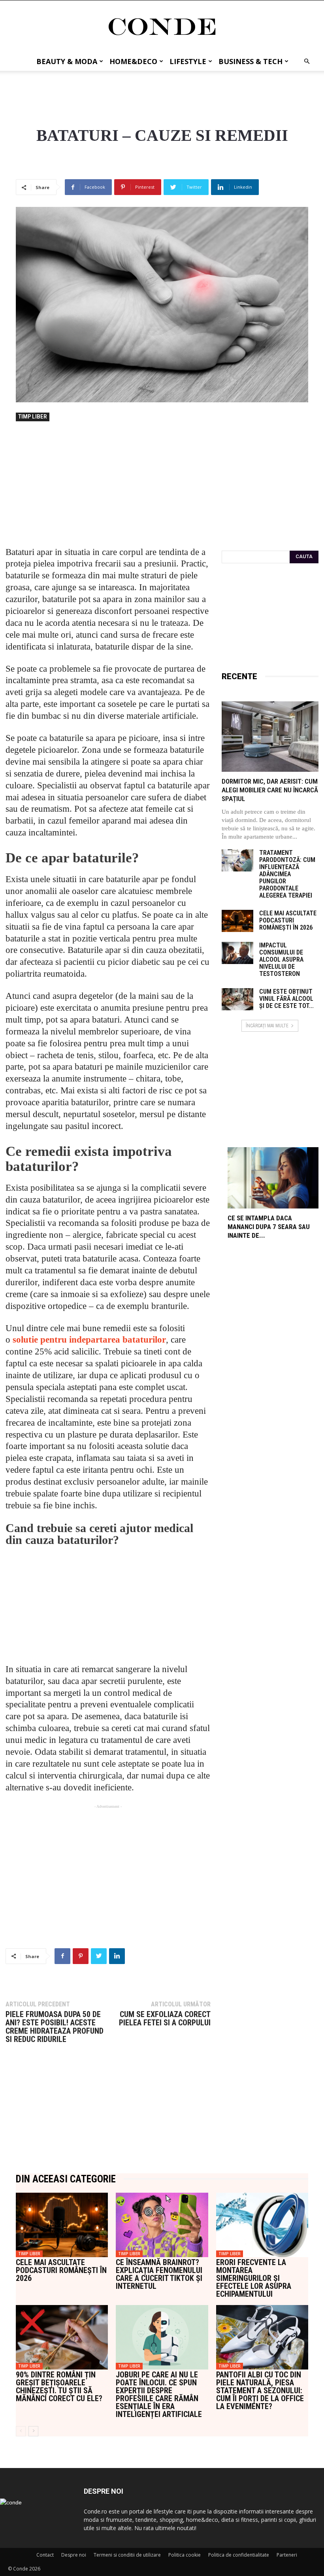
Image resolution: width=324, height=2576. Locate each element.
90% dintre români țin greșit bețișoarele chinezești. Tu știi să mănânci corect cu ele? (59, 2387)
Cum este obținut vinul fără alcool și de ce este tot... (286, 999)
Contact (45, 2555)
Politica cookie (185, 2555)
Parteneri (287, 2555)
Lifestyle (188, 61)
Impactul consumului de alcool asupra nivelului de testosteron (281, 959)
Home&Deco (133, 61)
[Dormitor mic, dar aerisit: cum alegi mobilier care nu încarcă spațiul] (270, 737)
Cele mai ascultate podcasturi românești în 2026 (288, 920)
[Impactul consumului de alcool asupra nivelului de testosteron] (237, 953)
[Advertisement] (162, 88)
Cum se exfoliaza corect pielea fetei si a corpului (165, 2019)
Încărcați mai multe (267, 1026)
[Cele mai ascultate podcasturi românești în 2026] (237, 921)
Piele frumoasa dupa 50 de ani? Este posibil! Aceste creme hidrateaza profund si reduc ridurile (55, 2027)
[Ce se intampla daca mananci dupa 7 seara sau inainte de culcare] (273, 1178)
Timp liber (33, 417)
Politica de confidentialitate (239, 2555)
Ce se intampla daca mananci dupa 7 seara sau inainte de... (269, 1227)
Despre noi (74, 2555)
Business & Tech (251, 61)
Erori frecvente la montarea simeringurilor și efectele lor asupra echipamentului (254, 2278)
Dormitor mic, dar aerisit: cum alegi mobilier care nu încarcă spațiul (270, 790)
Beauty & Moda (67, 61)
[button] (307, 62)
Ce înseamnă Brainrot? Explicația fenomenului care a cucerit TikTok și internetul (159, 2274)
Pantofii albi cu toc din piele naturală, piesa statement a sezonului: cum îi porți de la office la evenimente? (260, 2390)
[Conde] (162, 27)
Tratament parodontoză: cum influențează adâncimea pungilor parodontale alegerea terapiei (287, 874)
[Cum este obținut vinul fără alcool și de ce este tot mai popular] (237, 999)
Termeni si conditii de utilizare (127, 2555)
